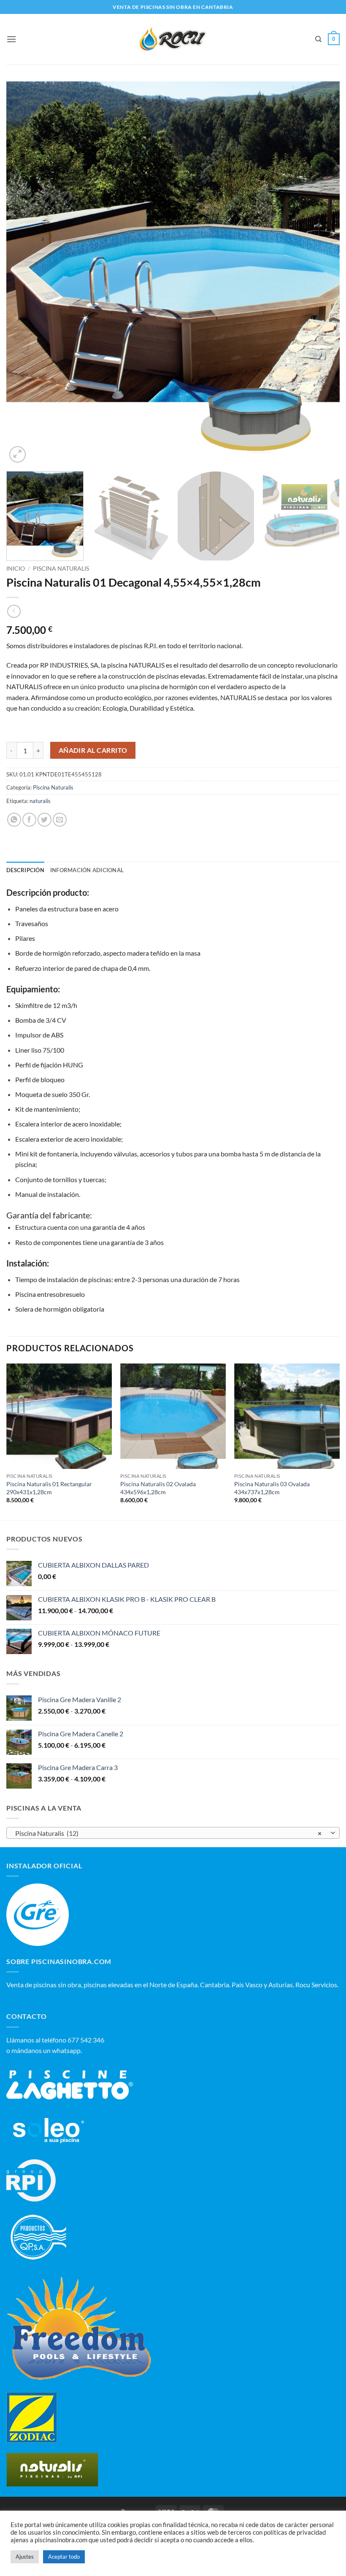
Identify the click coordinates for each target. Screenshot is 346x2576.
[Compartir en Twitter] (45, 820)
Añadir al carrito (93, 750)
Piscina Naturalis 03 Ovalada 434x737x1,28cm (272, 1488)
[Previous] (24, 273)
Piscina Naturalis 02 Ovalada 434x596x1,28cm (158, 1488)
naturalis (40, 801)
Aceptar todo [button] (64, 2557)
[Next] (322, 273)
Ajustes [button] (25, 2557)
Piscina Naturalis (61, 569)
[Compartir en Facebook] (29, 820)
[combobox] (173, 1833)
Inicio (16, 569)
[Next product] (14, 611)
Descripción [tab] (25, 870)
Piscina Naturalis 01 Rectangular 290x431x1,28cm (49, 1488)
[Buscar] (318, 39)
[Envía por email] (60, 820)
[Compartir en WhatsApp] (14, 820)
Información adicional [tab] (87, 870)
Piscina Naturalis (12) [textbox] (168, 1833)
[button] (11, 39)
